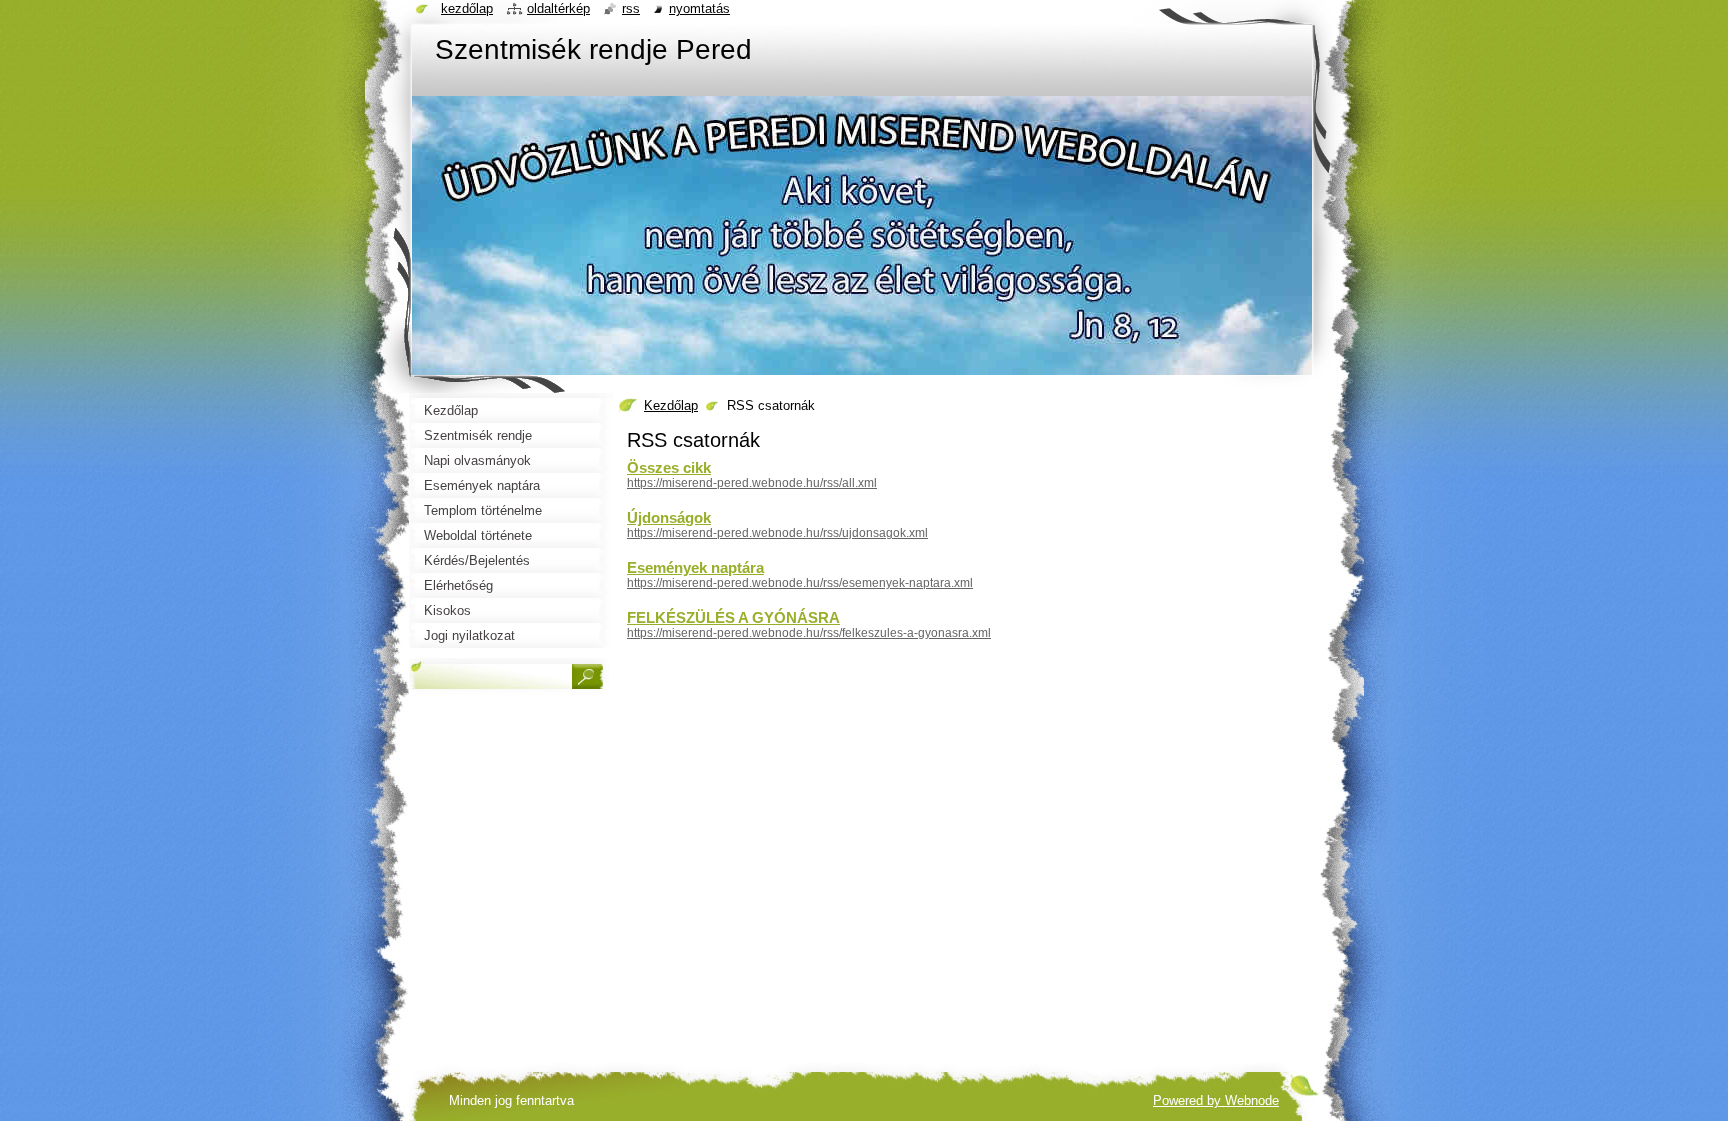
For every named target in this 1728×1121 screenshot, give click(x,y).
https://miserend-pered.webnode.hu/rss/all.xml (752, 483)
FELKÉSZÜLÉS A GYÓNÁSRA (733, 617)
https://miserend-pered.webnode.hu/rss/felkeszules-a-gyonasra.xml (809, 633)
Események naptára (695, 567)
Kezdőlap (671, 405)
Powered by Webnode (1216, 1100)
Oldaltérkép (558, 8)
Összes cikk (669, 467)
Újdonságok (669, 517)
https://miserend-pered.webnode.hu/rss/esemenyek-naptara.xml (800, 583)
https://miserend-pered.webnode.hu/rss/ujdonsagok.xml (777, 533)
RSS (631, 8)
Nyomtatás (699, 8)
